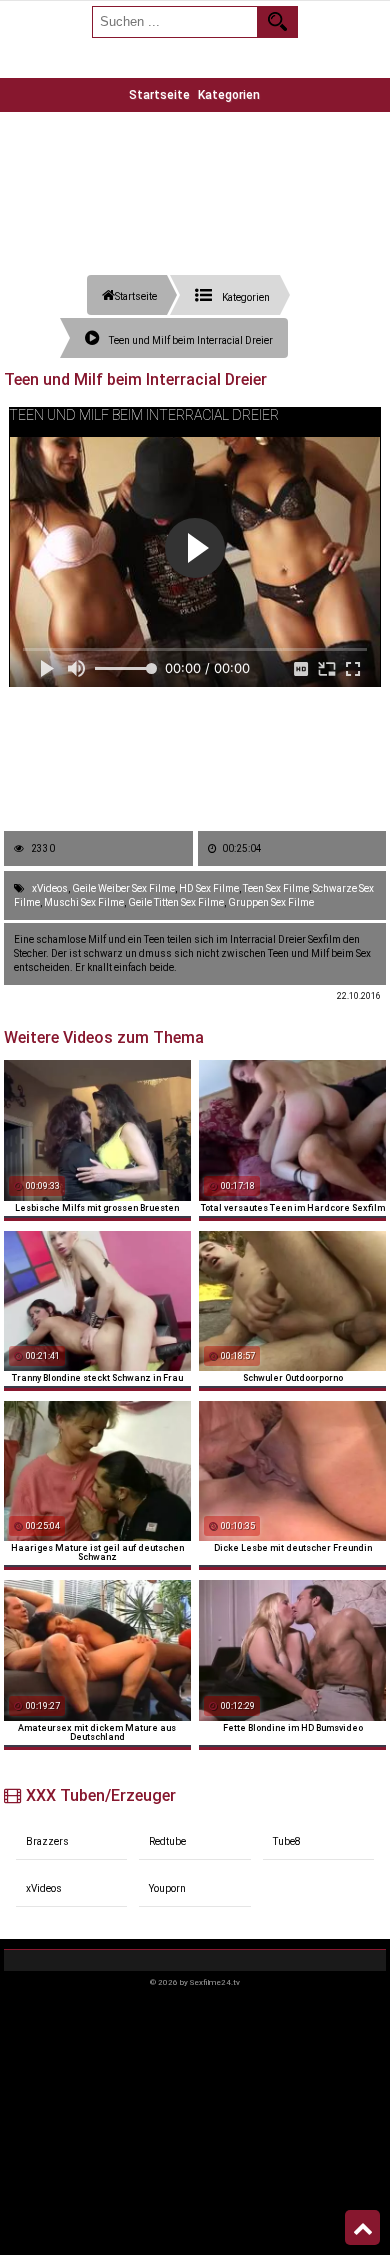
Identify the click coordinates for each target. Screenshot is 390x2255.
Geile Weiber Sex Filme (123, 888)
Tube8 (287, 1841)
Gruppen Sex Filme (271, 902)
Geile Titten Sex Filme (176, 902)
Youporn (167, 1888)
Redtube (167, 1841)
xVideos (50, 888)
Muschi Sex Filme (84, 902)
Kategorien (229, 95)
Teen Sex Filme (276, 888)
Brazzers (47, 1841)
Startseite (159, 95)
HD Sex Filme (209, 888)
